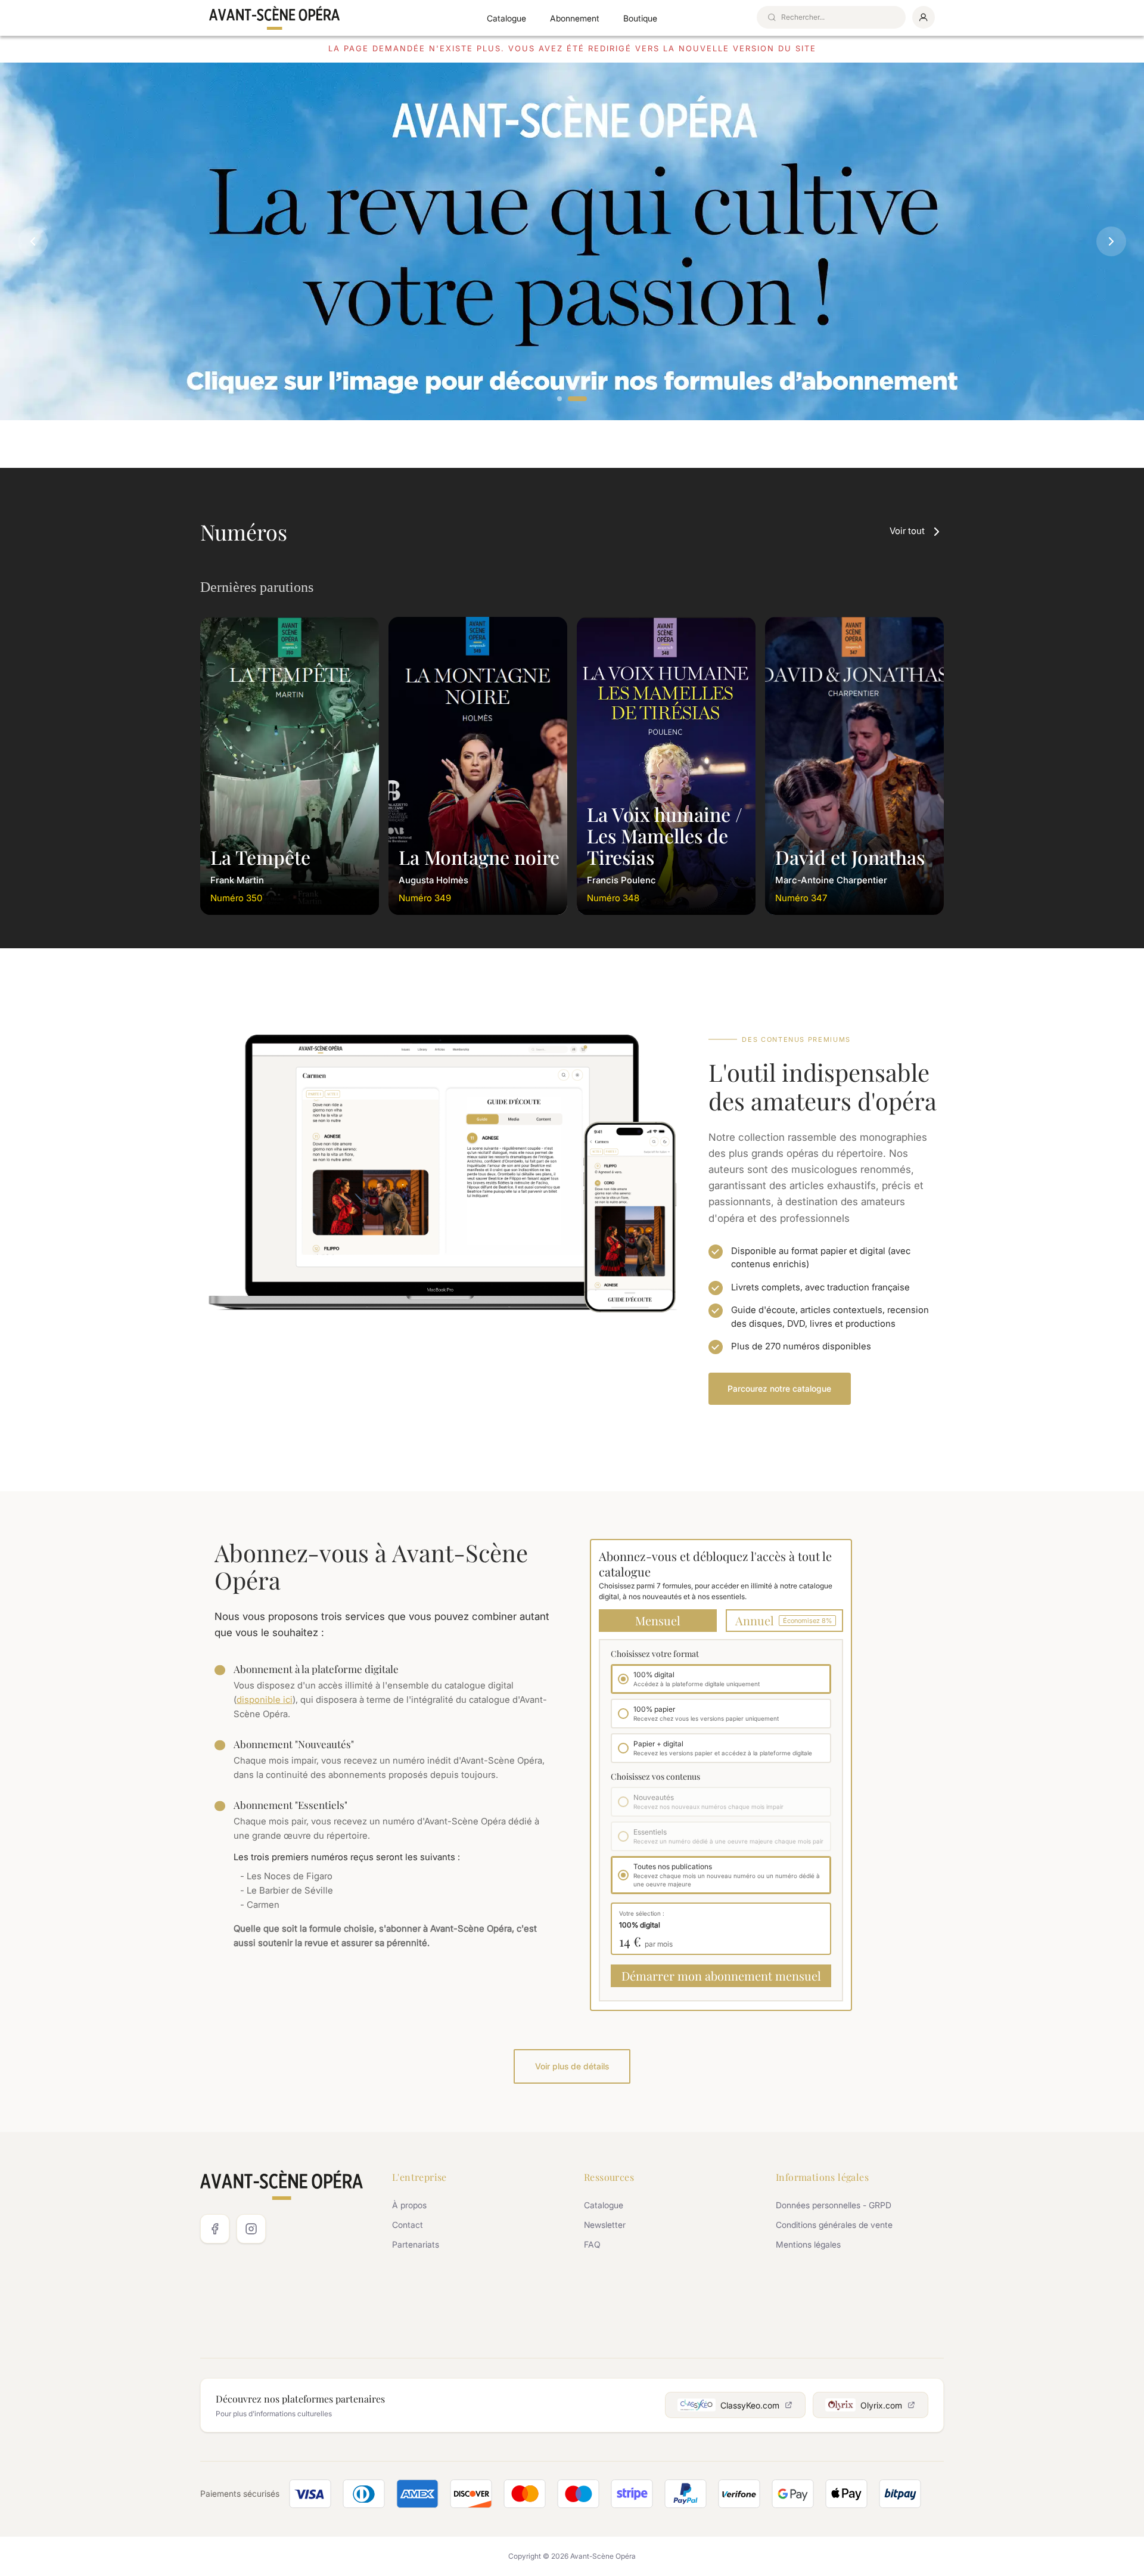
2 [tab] (577, 399)
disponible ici (265, 1700)
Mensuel (658, 1620)
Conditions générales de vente (834, 2225)
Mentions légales (808, 2244)
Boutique (640, 18)
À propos (409, 2205)
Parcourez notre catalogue (779, 1388)
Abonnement (575, 18)
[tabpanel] (572, 241)
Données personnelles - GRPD (834, 2205)
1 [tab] (560, 399)
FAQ (592, 2244)
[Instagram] (251, 2229)
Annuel (784, 1620)
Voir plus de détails (572, 2066)
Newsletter (605, 2225)
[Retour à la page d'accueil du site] (275, 18)
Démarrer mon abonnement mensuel (721, 1976)
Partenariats (416, 2244)
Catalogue (506, 18)
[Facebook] (215, 2229)
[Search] (772, 17)
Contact (408, 2225)
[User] (924, 17)
